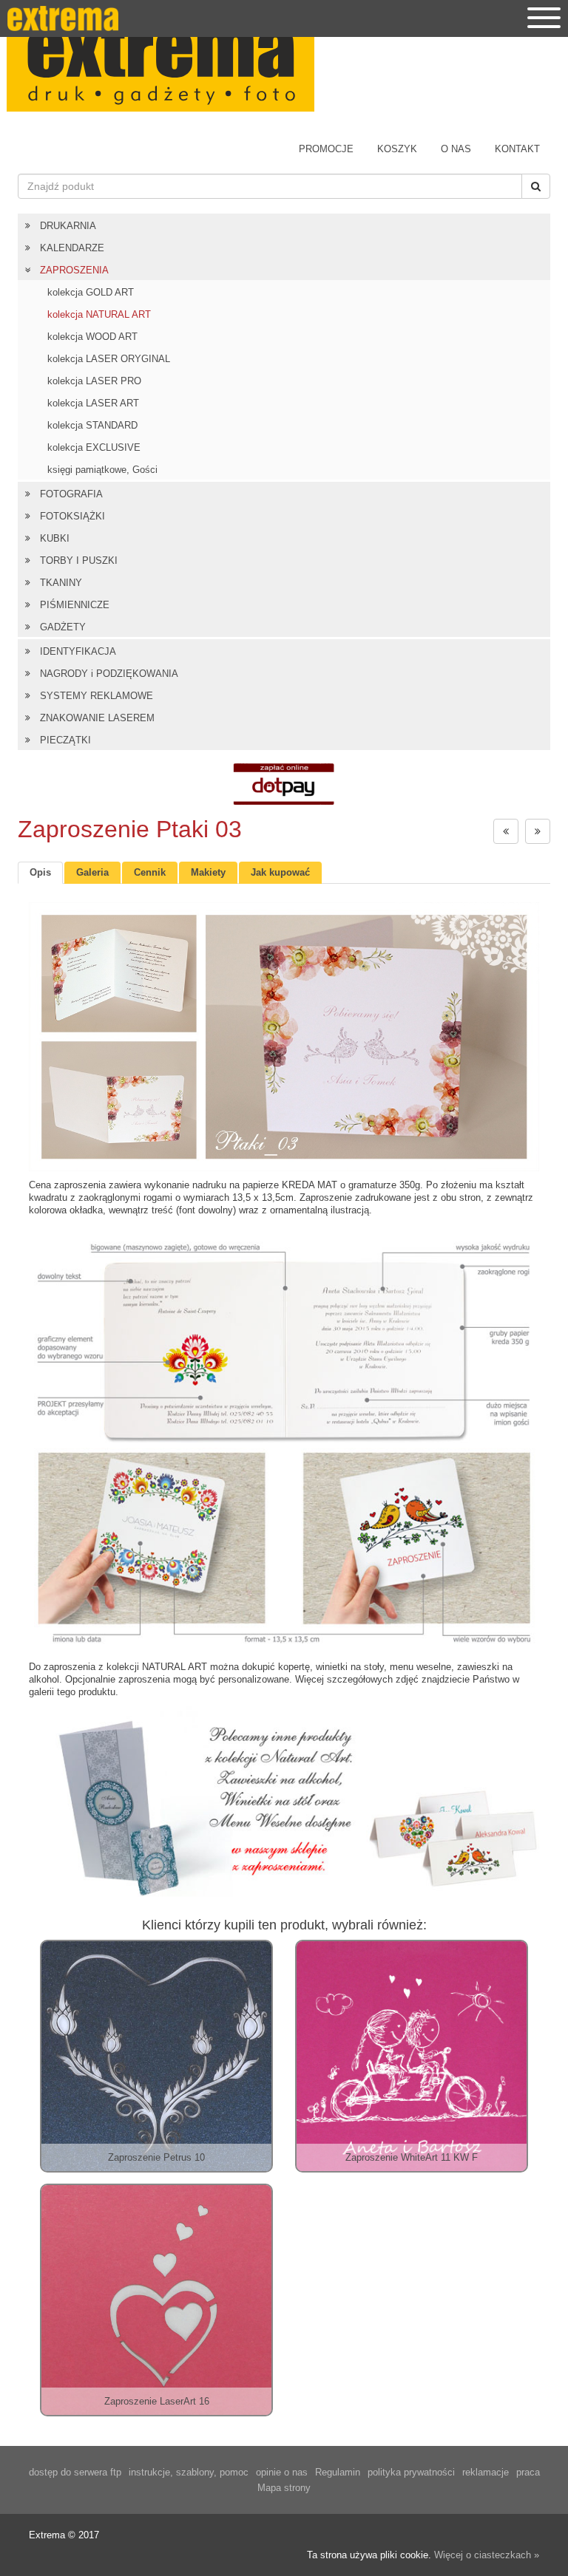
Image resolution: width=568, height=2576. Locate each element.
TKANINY (61, 583)
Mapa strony (284, 2488)
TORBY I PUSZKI (79, 560)
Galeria (92, 872)
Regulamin (338, 2472)
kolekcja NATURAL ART (99, 314)
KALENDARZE (72, 248)
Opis (40, 872)
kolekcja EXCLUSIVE (94, 447)
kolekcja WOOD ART (92, 337)
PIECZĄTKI (65, 740)
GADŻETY (63, 627)
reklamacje (486, 2472)
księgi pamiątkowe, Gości (102, 470)
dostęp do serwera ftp (75, 2472)
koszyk (397, 149)
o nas (456, 149)
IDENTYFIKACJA (78, 651)
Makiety (208, 872)
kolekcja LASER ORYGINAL (109, 359)
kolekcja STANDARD (92, 425)
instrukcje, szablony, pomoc (189, 2472)
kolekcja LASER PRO (94, 381)
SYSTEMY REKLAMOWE (97, 696)
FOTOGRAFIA (71, 494)
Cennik (150, 872)
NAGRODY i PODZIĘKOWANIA (109, 674)
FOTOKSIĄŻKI (72, 516)
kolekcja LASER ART (93, 403)
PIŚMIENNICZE (75, 605)
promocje (326, 149)
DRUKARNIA (68, 226)
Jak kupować (280, 872)
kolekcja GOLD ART (91, 292)
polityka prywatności (411, 2472)
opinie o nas (282, 2472)
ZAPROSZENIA (74, 270)
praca (528, 2472)
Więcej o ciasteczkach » (487, 2555)
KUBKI (55, 538)
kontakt (517, 149)
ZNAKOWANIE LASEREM (97, 718)
